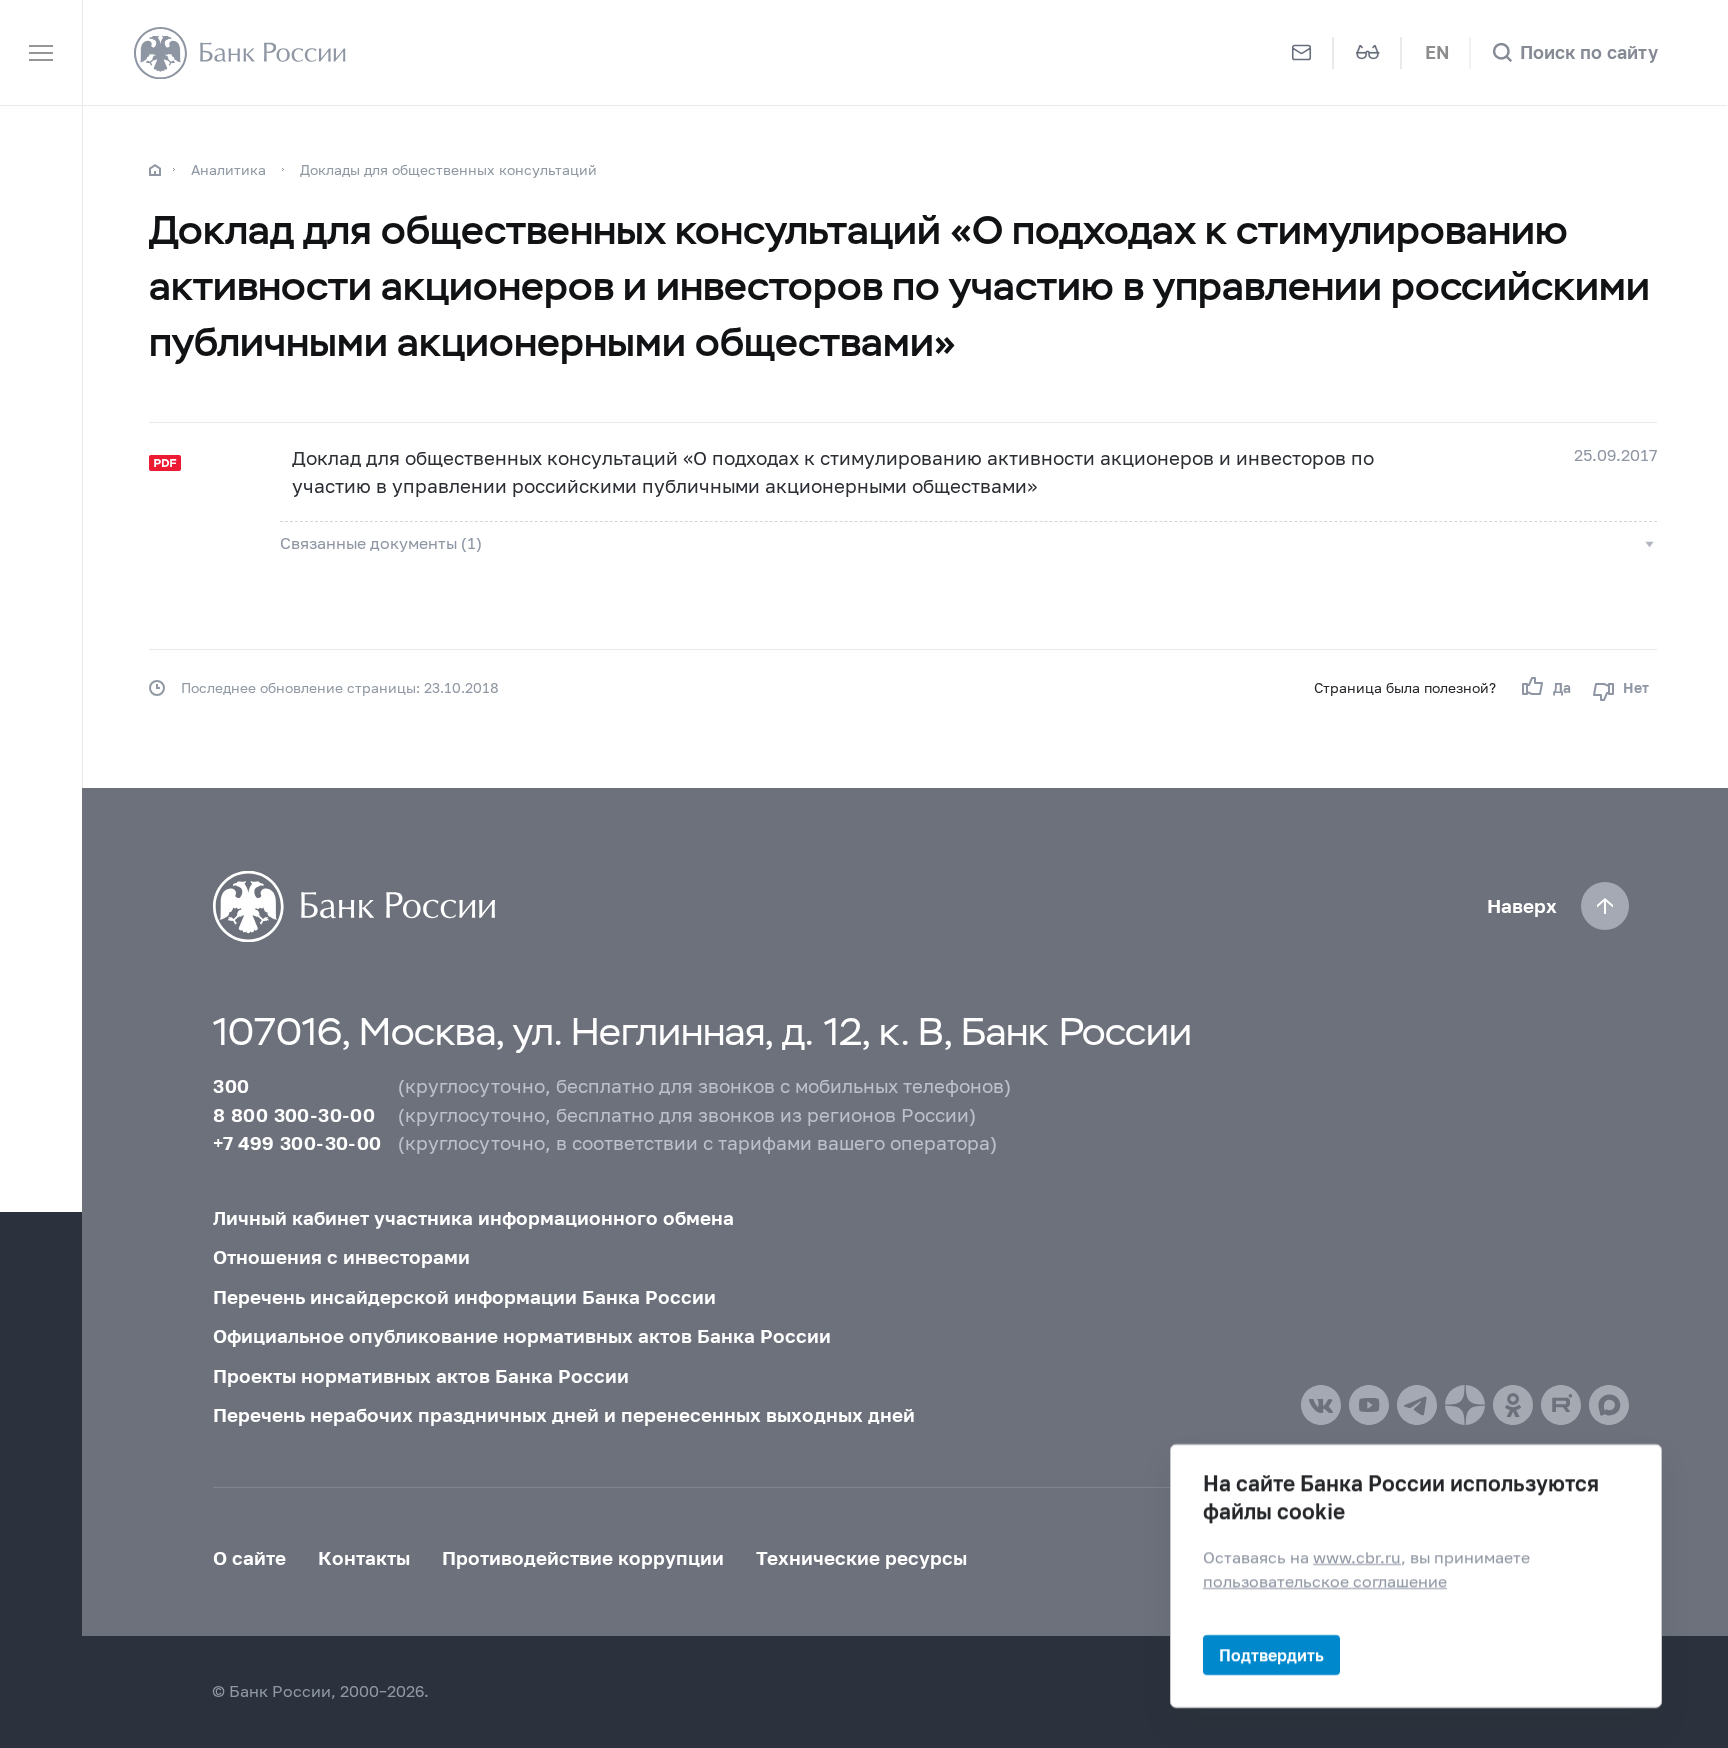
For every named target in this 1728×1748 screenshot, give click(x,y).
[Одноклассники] (1513, 1405)
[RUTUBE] (1561, 1405)
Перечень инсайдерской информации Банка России (464, 1297)
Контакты (364, 1558)
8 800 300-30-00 (294, 1115)
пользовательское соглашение (1325, 1580)
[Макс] (1609, 1405)
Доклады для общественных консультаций (448, 169)
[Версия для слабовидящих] (1367, 52)
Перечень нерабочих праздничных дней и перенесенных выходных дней (564, 1415)
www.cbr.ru (1357, 1557)
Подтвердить (1271, 1654)
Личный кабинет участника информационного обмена (473, 1218)
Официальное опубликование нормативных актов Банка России (522, 1336)
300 (231, 1086)
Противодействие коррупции (583, 1558)
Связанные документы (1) (381, 543)
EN (1437, 52)
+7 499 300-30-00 (297, 1143)
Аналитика (228, 169)
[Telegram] (1417, 1405)
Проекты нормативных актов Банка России (421, 1376)
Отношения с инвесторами (341, 1257)
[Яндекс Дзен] (1465, 1405)
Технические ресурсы (861, 1558)
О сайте (249, 1558)
